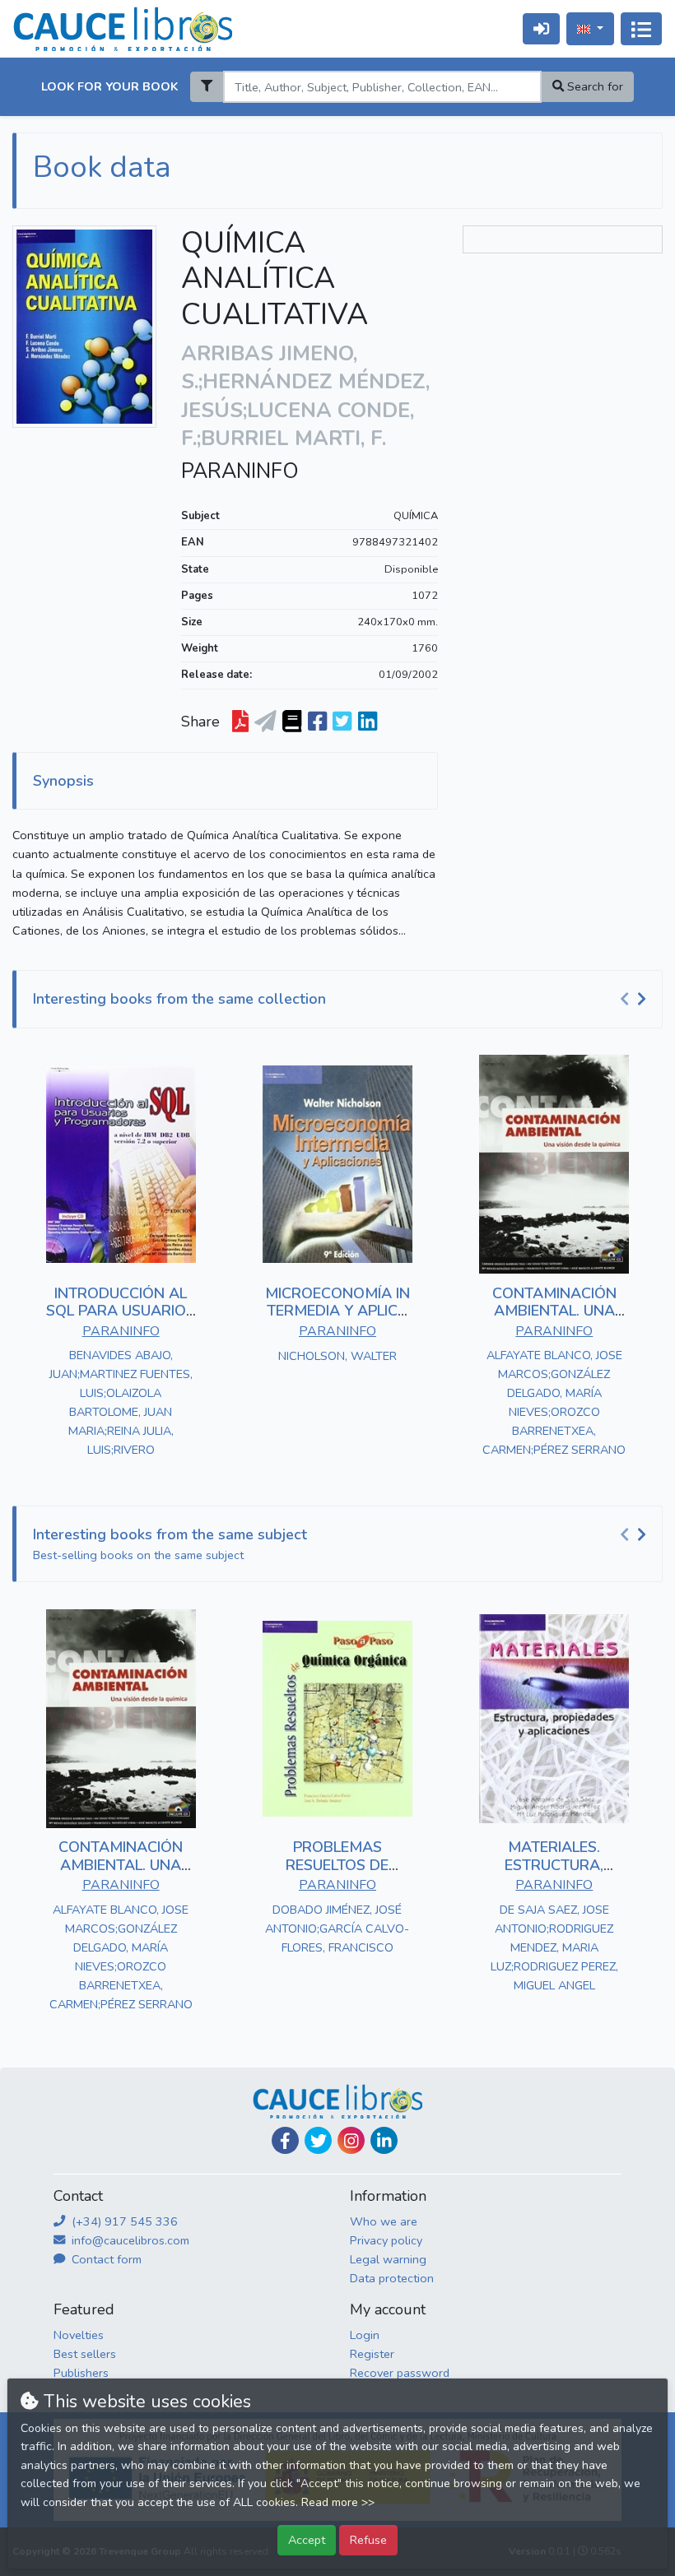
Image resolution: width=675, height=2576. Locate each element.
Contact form (105, 2259)
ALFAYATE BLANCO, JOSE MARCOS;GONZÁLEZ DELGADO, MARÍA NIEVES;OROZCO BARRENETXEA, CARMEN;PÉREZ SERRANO (554, 1402)
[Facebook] (285, 2140)
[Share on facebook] (317, 722)
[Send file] (265, 722)
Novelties (79, 2335)
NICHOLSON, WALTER (337, 1356)
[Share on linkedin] (368, 722)
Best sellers (85, 2354)
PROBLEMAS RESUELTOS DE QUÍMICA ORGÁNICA (337, 1865)
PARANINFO (240, 471)
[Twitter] (318, 2140)
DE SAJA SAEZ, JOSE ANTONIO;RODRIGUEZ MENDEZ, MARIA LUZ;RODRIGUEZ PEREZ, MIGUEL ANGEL (554, 1947)
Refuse (368, 2540)
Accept (307, 2540)
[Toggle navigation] (641, 29)
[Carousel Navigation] (635, 1000)
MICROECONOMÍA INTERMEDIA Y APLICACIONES (337, 1311)
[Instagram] (351, 2140)
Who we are (384, 2221)
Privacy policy (386, 2240)
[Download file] (240, 722)
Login (365, 2335)
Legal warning (388, 2259)
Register (372, 2354)
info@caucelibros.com (129, 2240)
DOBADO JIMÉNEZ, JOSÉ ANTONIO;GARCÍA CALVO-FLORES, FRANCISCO (337, 1929)
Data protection (392, 2278)
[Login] (541, 28)
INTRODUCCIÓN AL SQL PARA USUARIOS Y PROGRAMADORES (121, 1311)
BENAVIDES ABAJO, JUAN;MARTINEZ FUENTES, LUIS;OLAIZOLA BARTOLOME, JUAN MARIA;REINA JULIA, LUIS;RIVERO (121, 1402)
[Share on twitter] (342, 722)
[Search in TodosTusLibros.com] (292, 722)
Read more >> (338, 2502)
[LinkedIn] (384, 2140)
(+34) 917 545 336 (123, 2221)
